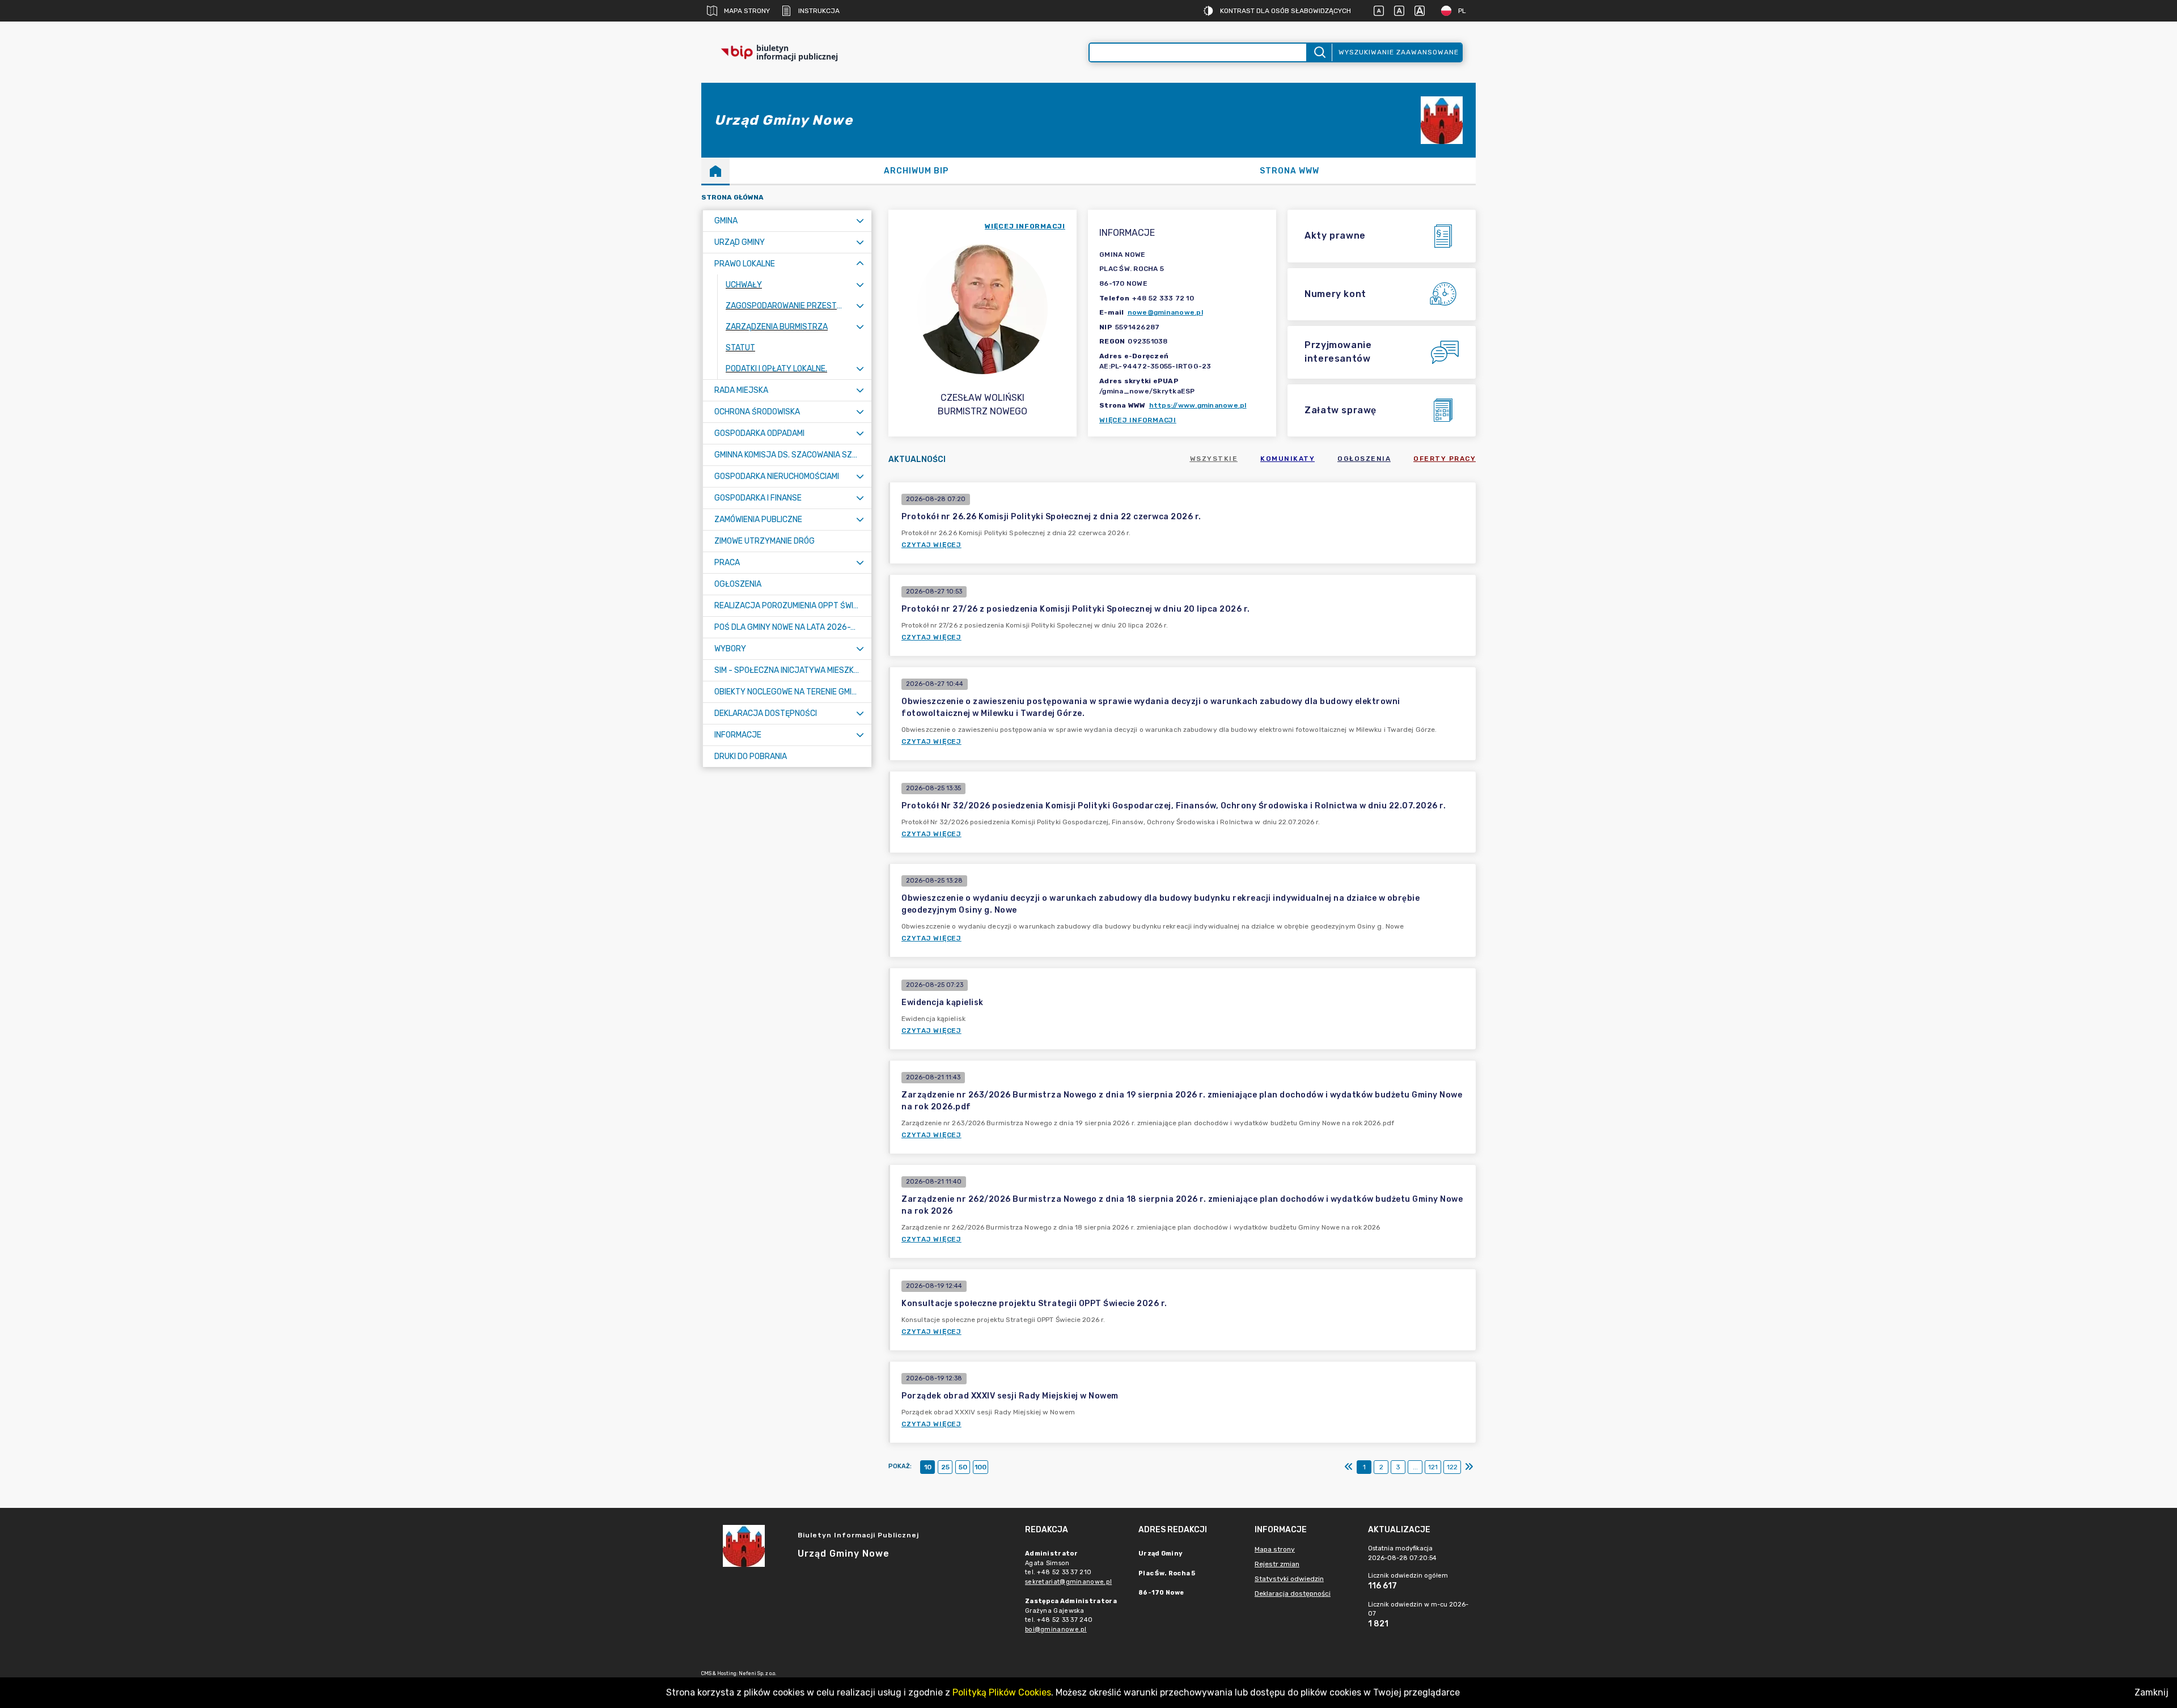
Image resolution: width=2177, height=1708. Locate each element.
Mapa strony (747, 11)
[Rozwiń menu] (860, 221)
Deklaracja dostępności (1293, 1593)
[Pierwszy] (1349, 1467)
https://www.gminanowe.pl (1198, 405)
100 (981, 1467)
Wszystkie (1214, 459)
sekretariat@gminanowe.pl (1068, 1582)
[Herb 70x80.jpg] (1442, 120)
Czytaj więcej (931, 545)
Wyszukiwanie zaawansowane (1399, 52)
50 (963, 1467)
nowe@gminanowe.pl (1165, 312)
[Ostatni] (1469, 1467)
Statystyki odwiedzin (1289, 1579)
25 (945, 1467)
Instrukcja (819, 11)
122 (1452, 1467)
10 (928, 1467)
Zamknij (2151, 1692)
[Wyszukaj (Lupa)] (1319, 52)
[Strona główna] (715, 171)
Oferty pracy (1445, 459)
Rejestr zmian (1277, 1564)
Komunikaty (1287, 459)
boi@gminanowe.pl (1056, 1629)
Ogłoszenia (1364, 459)
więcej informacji (1025, 226)
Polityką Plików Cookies (1002, 1692)
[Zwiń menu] (860, 264)
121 (1433, 1467)
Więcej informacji (1138, 420)
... (1415, 1467)
